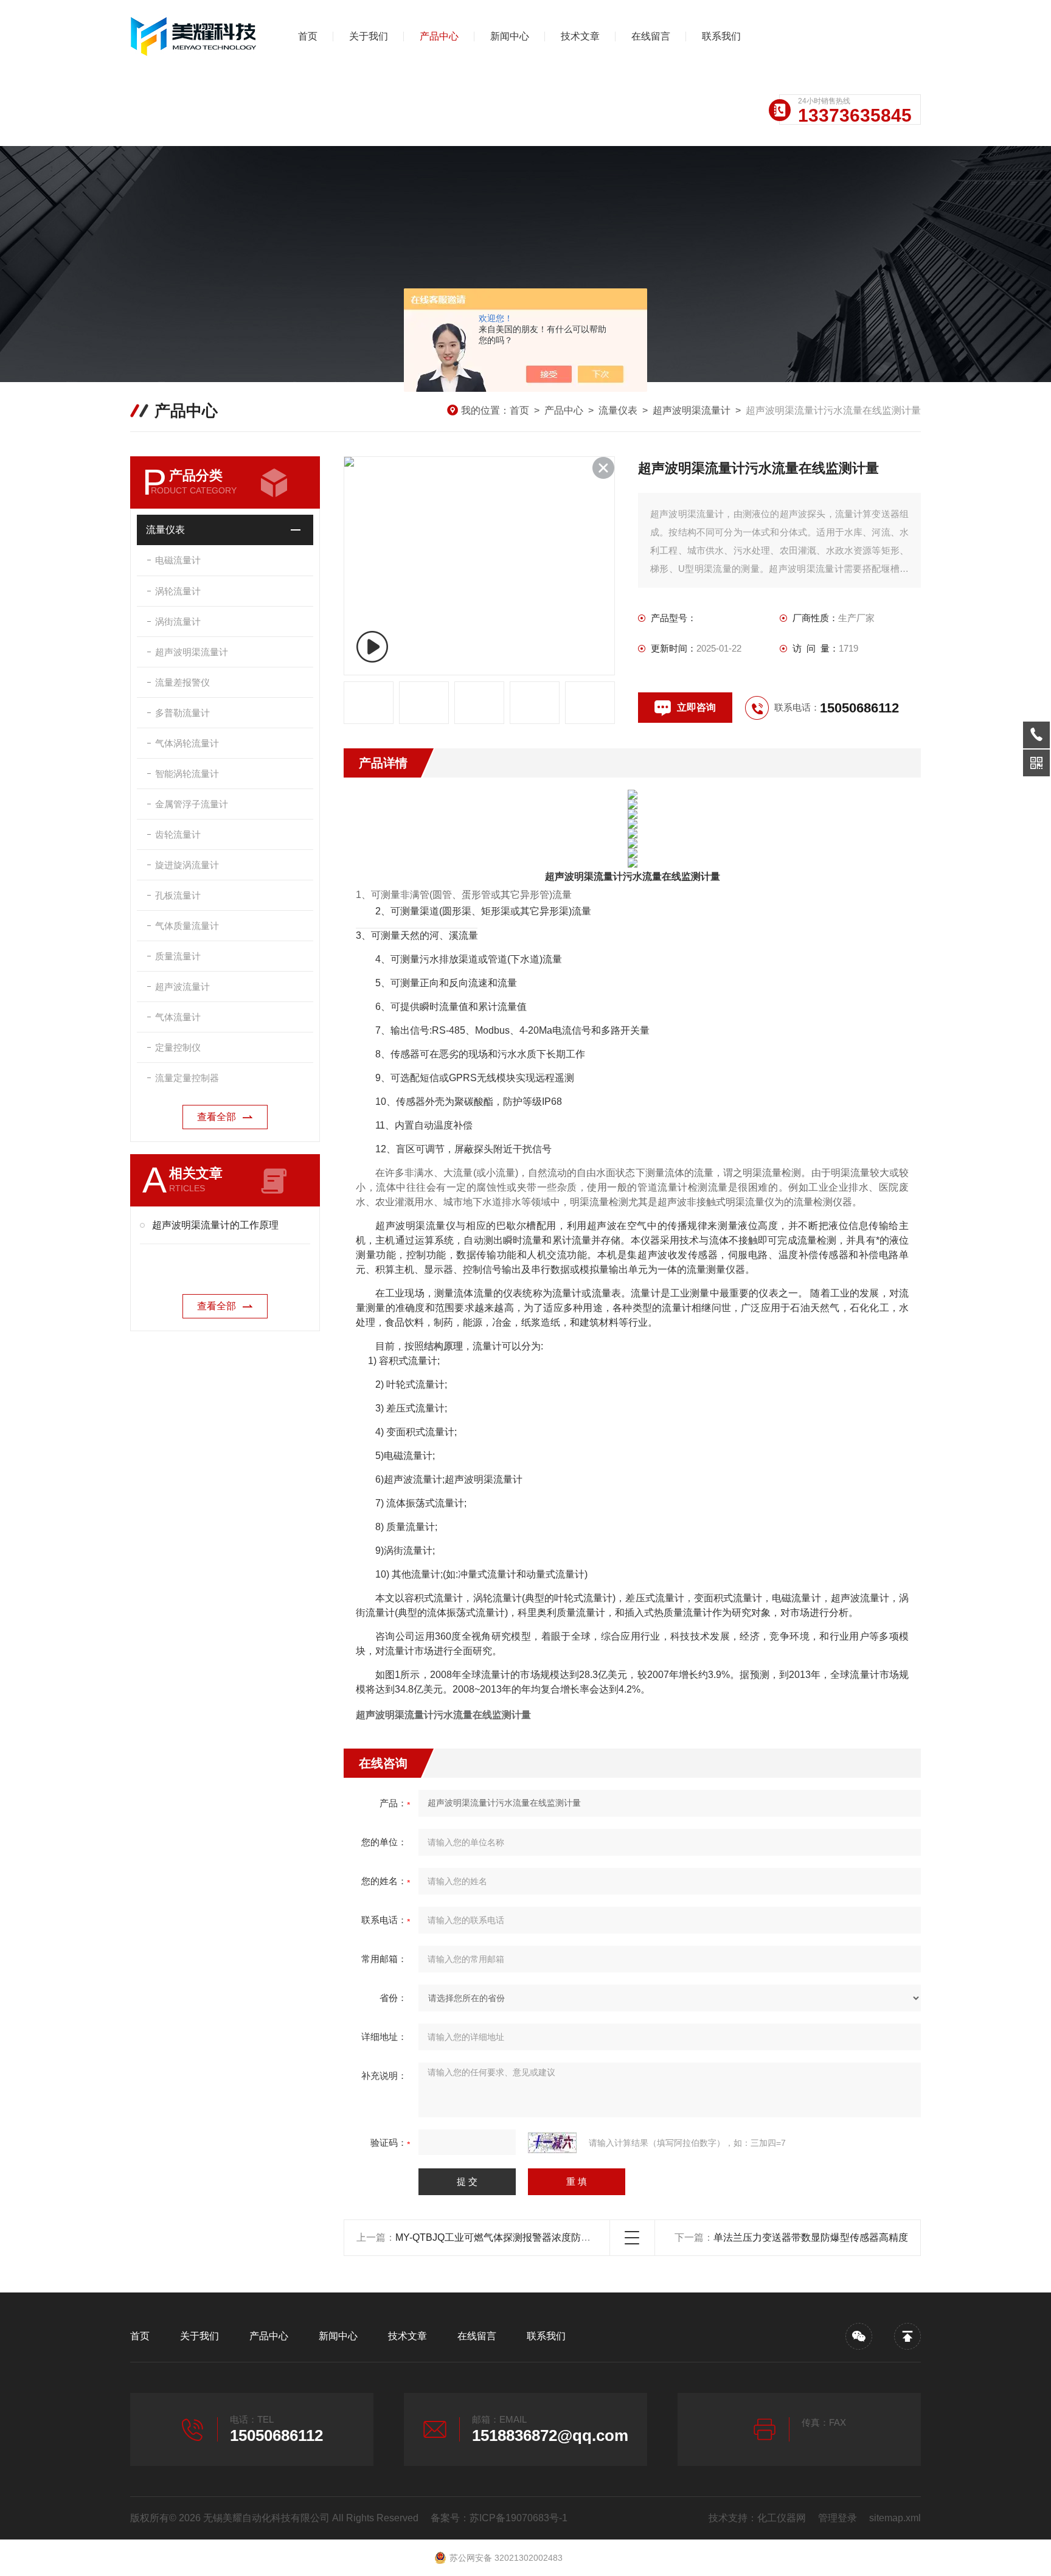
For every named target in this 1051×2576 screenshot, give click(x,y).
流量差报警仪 (182, 682)
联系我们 (721, 36)
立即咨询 (696, 707)
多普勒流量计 (182, 713)
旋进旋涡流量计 (187, 865)
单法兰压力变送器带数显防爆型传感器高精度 (811, 2237)
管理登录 (838, 2518)
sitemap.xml (895, 2518)
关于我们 (369, 36)
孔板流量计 (178, 895)
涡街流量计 (178, 621)
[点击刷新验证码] (552, 2143)
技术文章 (580, 36)
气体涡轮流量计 (187, 743)
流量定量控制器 (187, 1078)
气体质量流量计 (187, 926)
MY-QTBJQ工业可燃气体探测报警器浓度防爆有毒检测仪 (517, 2237)
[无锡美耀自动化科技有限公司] (194, 37)
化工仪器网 (782, 2518)
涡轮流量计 (178, 591)
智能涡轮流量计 (187, 774)
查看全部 (217, 1117)
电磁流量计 (178, 560)
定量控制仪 (178, 1047)
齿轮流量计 (178, 834)
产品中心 (439, 36)
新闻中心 (510, 36)
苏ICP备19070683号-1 (519, 2518)
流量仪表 (618, 410)
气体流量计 (178, 1017)
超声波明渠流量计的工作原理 (215, 1225)
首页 (308, 36)
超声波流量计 (182, 987)
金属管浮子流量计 (192, 804)
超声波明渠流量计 (692, 410)
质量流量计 (178, 956)
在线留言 (651, 36)
